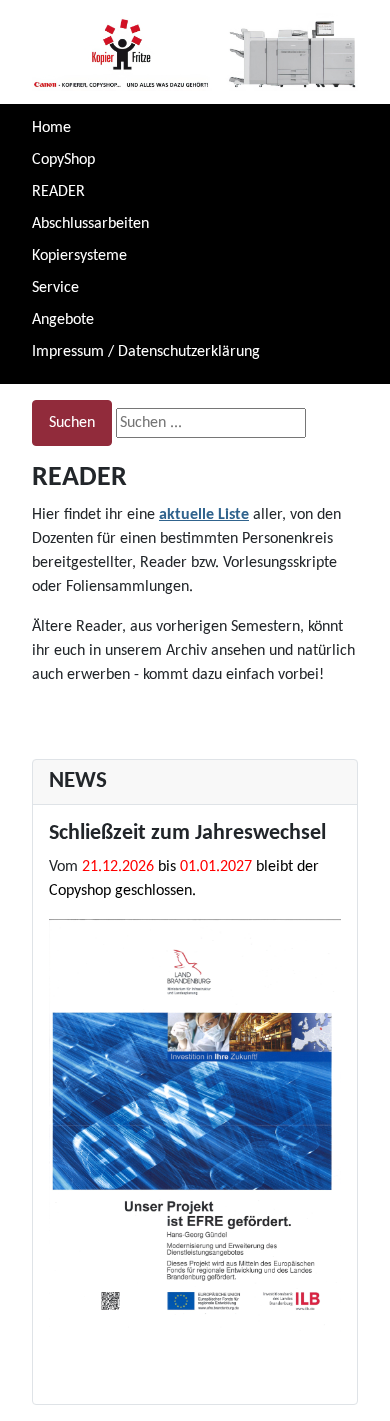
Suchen (72, 423)
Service (55, 288)
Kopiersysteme (79, 256)
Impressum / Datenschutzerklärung (146, 352)
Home (51, 128)
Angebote (63, 320)
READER (58, 192)
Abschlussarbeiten (90, 224)
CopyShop (63, 160)
